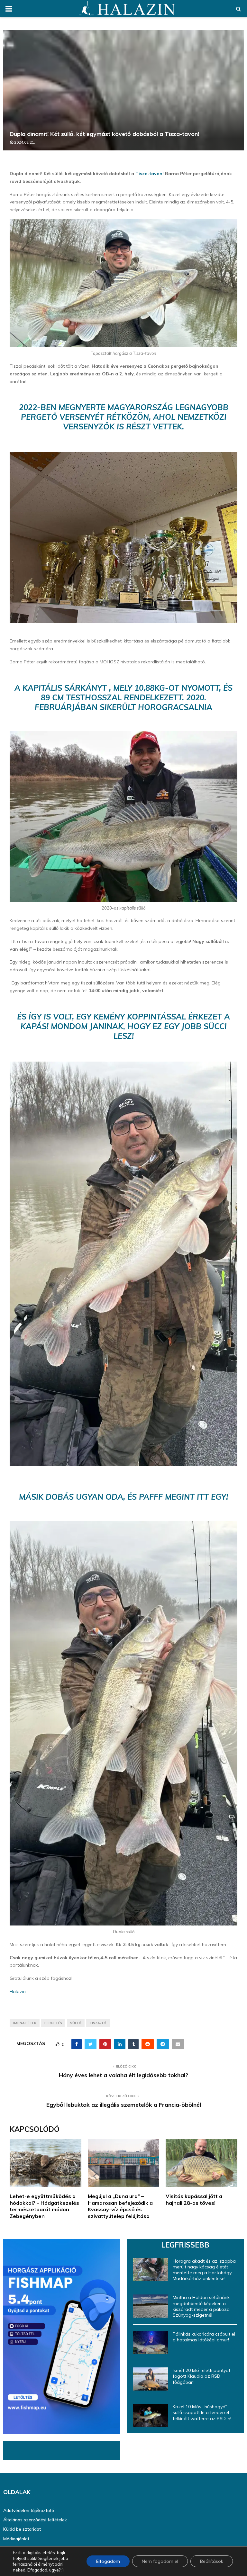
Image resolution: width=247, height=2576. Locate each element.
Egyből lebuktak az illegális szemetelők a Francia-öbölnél (124, 2105)
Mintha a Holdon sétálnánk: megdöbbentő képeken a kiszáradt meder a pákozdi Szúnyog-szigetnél (202, 2306)
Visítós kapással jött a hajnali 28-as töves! (194, 2199)
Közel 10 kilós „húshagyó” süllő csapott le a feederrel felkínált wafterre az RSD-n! (202, 2412)
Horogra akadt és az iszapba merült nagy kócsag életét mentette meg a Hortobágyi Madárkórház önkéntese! (204, 2270)
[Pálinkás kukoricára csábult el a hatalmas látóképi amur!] (151, 2343)
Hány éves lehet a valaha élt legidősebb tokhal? (123, 2075)
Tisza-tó (98, 2023)
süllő (76, 2023)
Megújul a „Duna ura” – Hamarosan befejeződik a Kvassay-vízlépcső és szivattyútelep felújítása (120, 2206)
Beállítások (212, 2561)
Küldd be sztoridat (22, 2529)
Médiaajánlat (16, 2539)
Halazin (18, 1991)
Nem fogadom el (160, 2561)
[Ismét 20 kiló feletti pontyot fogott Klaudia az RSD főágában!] (151, 2379)
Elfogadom (108, 2561)
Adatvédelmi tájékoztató (29, 2510)
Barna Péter (25, 2023)
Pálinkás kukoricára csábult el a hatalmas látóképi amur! (204, 2337)
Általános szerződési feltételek (35, 2520)
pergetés (53, 2023)
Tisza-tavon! (150, 174)
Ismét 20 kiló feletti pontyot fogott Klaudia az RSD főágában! (201, 2376)
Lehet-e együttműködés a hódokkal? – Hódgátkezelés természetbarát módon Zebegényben (44, 2206)
